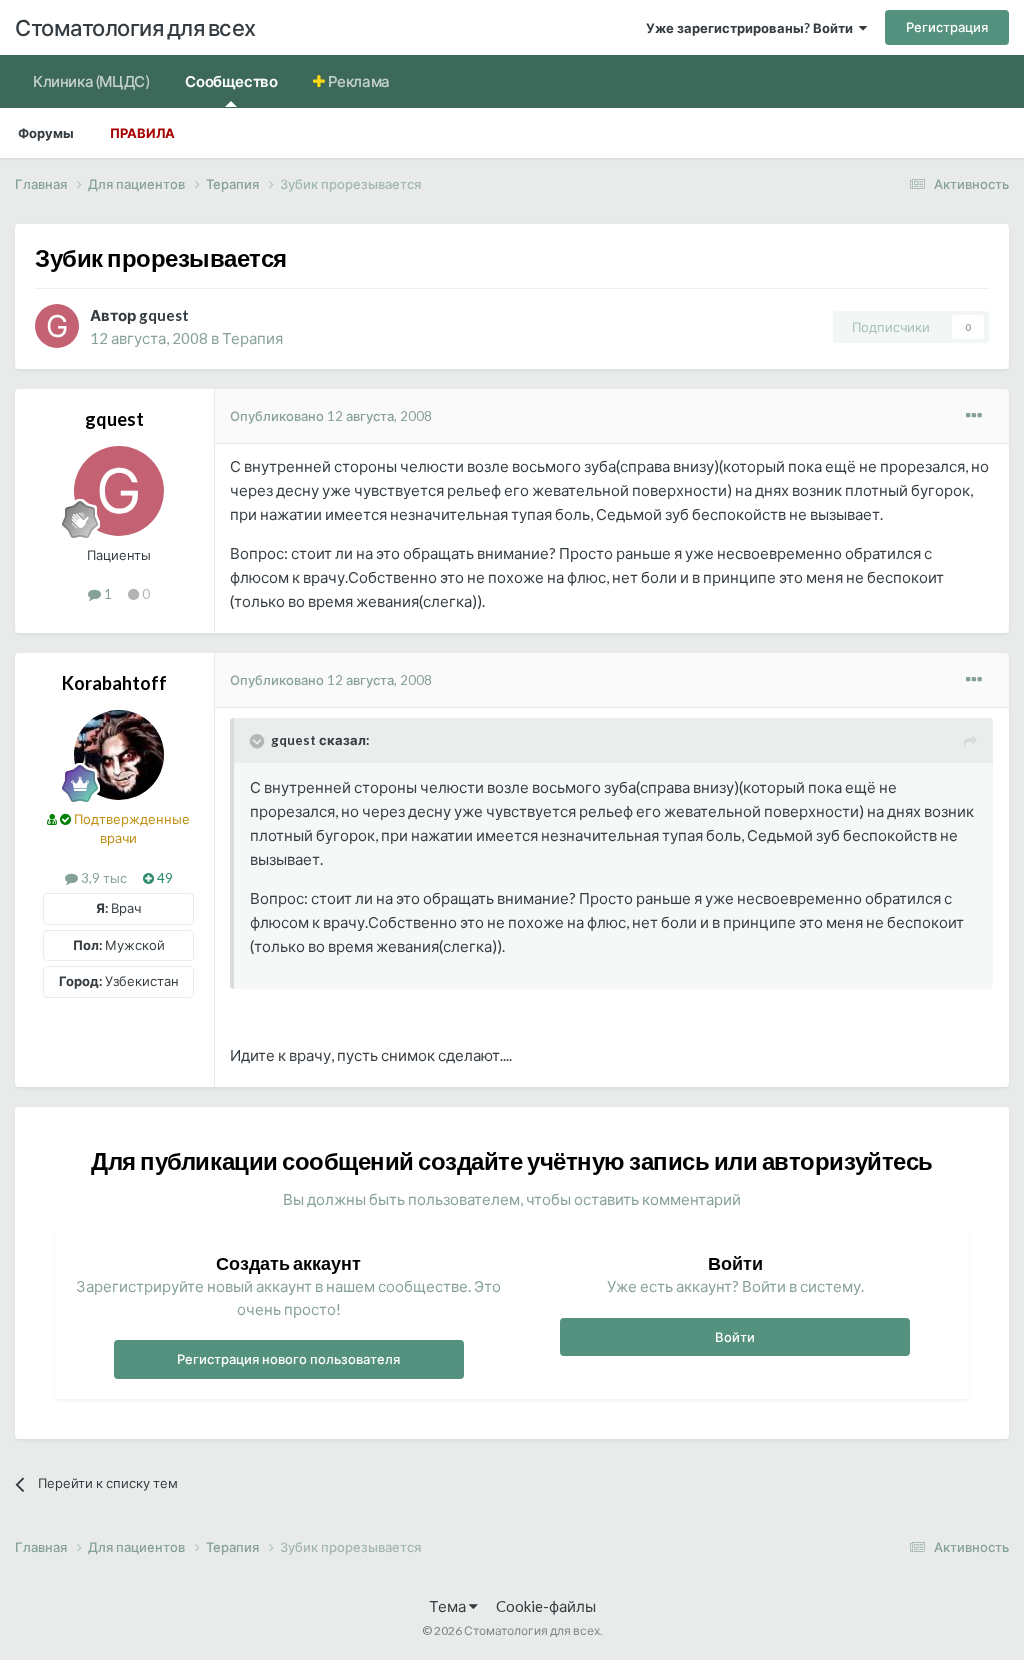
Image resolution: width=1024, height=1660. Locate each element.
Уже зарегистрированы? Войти (752, 28)
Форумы (46, 133)
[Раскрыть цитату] (259, 741)
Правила (142, 133)
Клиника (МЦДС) (91, 81)
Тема (449, 1606)
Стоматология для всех (135, 27)
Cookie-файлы (546, 1606)
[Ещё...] (974, 416)
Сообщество (231, 81)
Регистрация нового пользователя (288, 1359)
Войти (735, 1337)
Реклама (357, 81)
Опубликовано (331, 416)
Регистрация (947, 27)
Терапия (252, 338)
